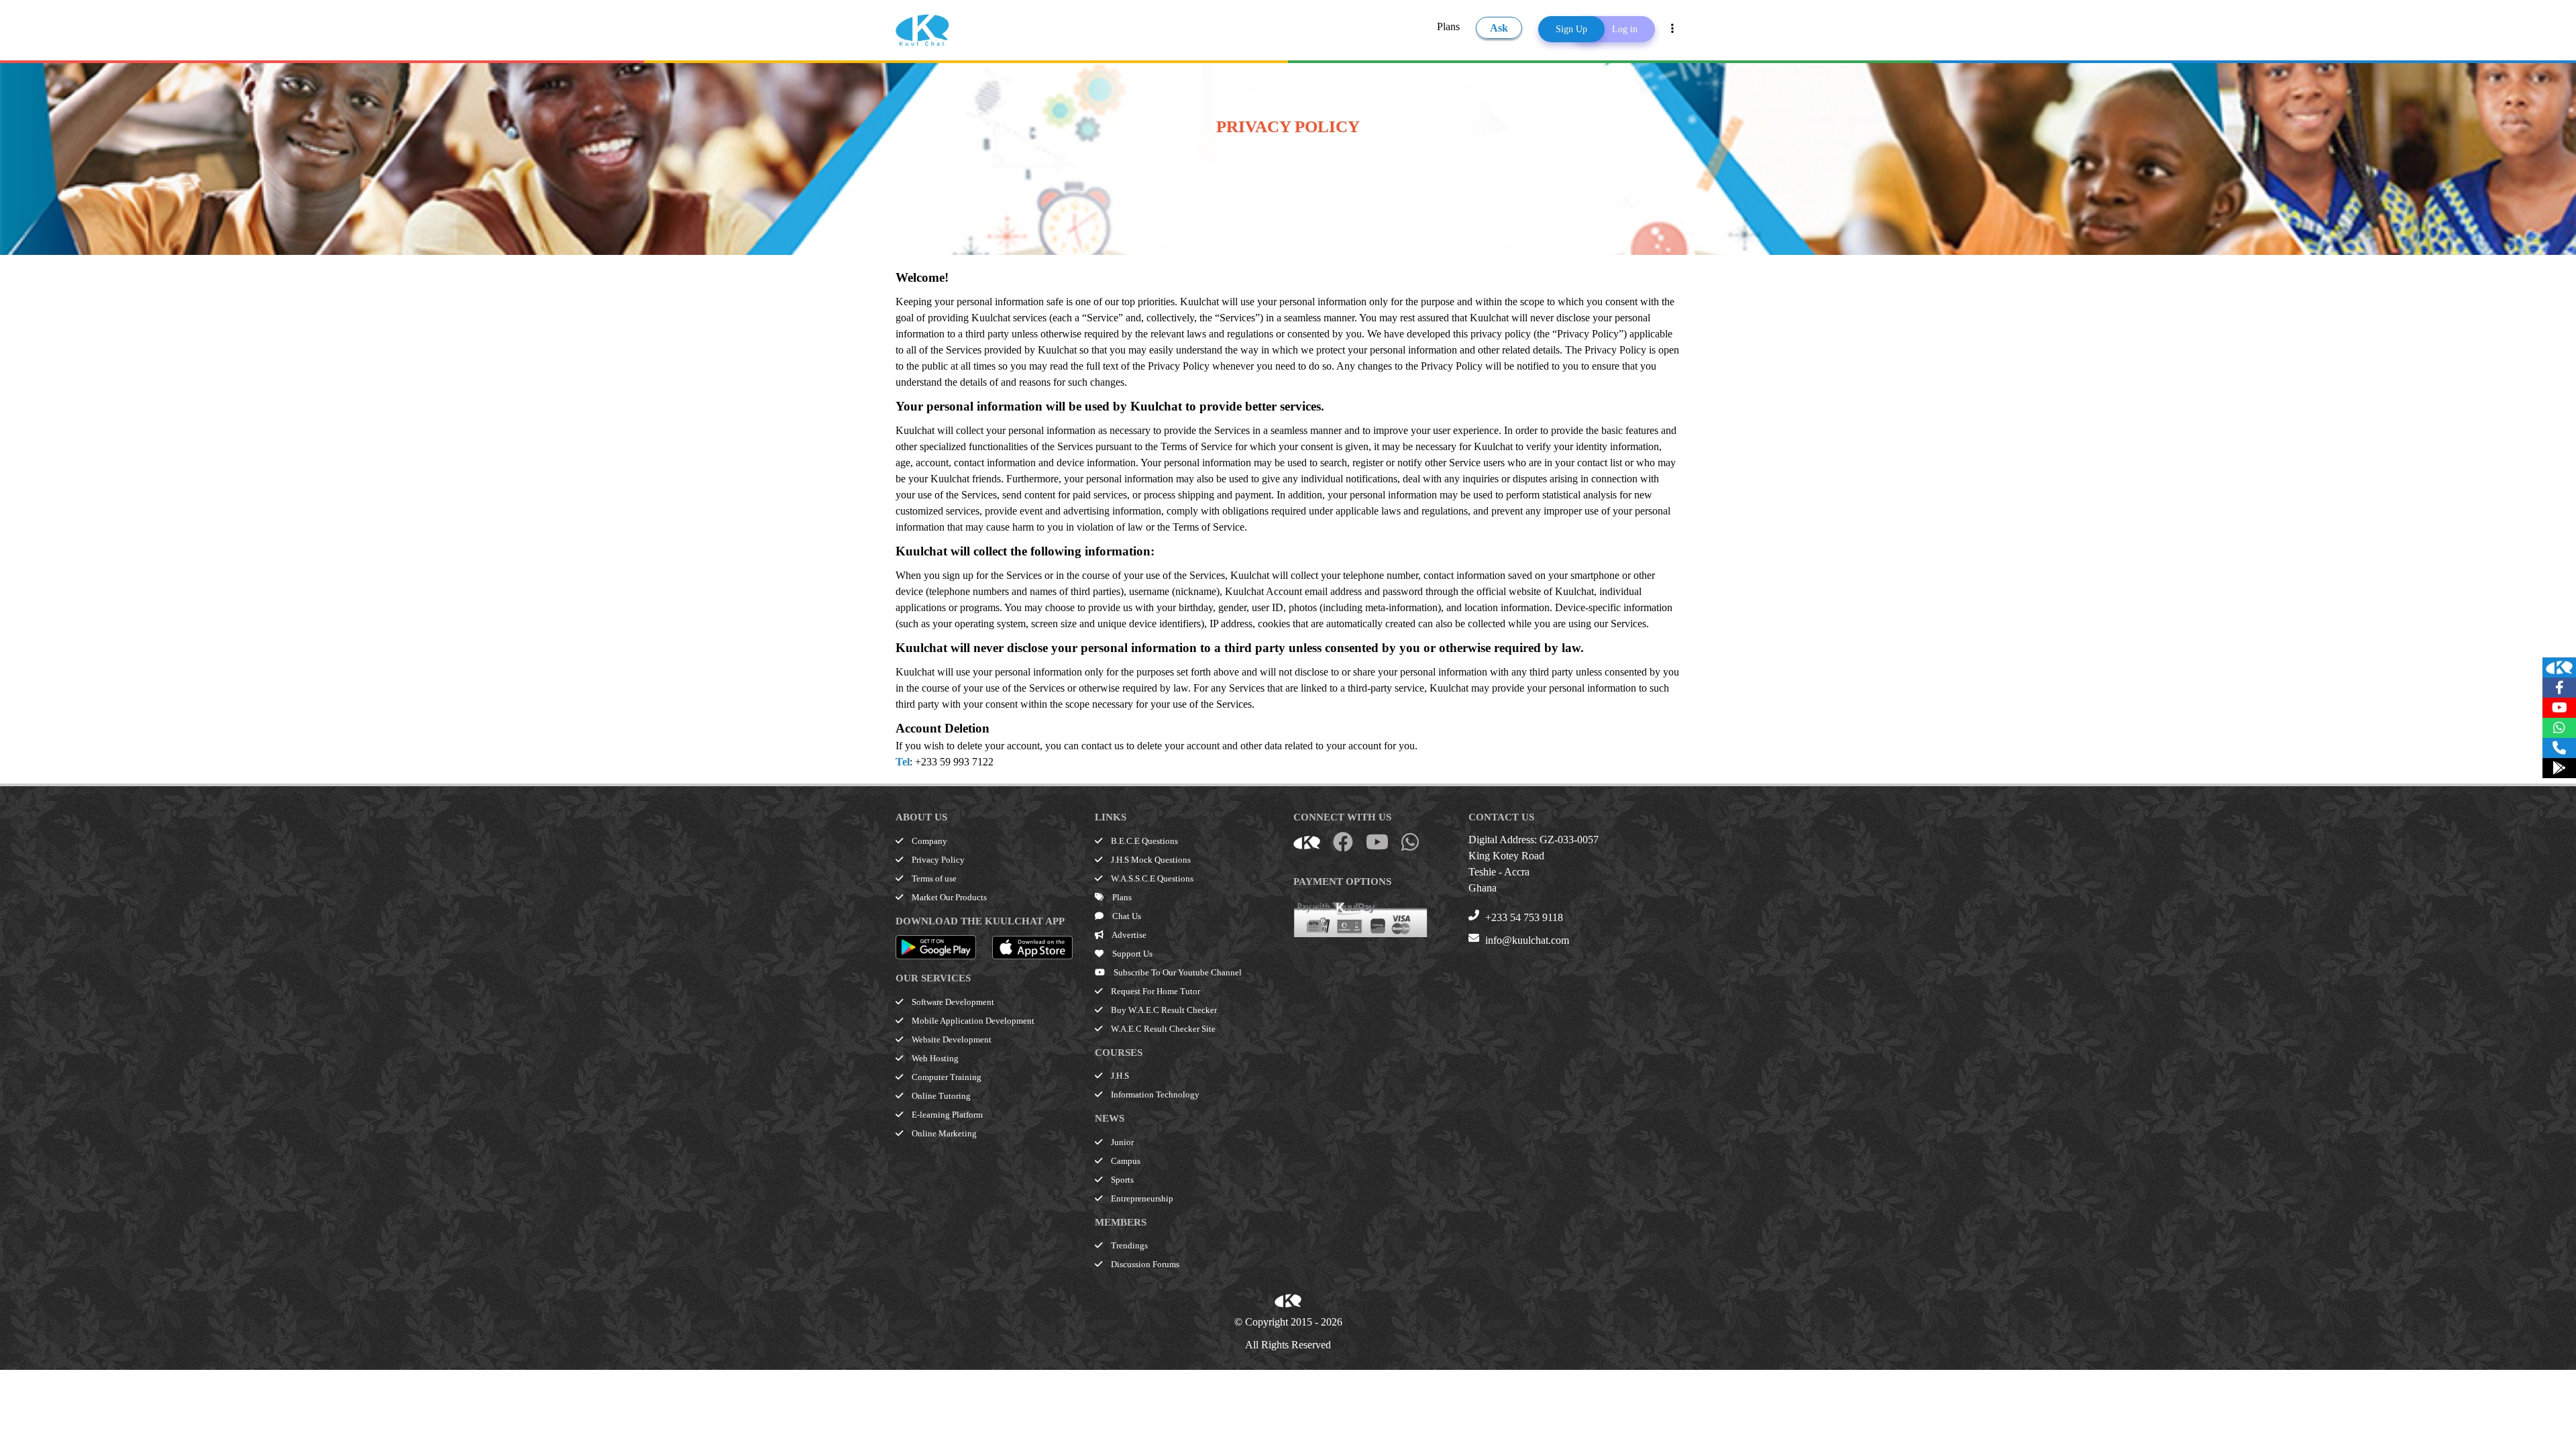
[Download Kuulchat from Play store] (2559, 768)
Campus (1125, 1161)
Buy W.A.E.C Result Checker (1163, 1010)
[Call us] (2559, 748)
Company (928, 841)
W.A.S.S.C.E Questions (1151, 878)
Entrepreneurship (1141, 1198)
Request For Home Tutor (1155, 991)
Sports (1121, 1180)
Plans (1448, 26)
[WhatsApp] (2559, 728)
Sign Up (1571, 29)
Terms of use (933, 878)
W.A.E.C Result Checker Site (1162, 1029)
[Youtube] (2559, 708)
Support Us (1131, 954)
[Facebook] (2559, 688)
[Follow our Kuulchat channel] (2559, 667)
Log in (1625, 29)
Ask (1499, 28)
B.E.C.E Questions (1143, 841)
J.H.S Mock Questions (1150, 860)
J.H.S (1119, 1076)
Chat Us (1126, 916)
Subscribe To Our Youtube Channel (1177, 972)
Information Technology (1154, 1094)
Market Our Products (948, 897)
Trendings (1128, 1245)
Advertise (1128, 935)
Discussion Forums (1144, 1264)
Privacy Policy (937, 860)
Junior (1121, 1142)
